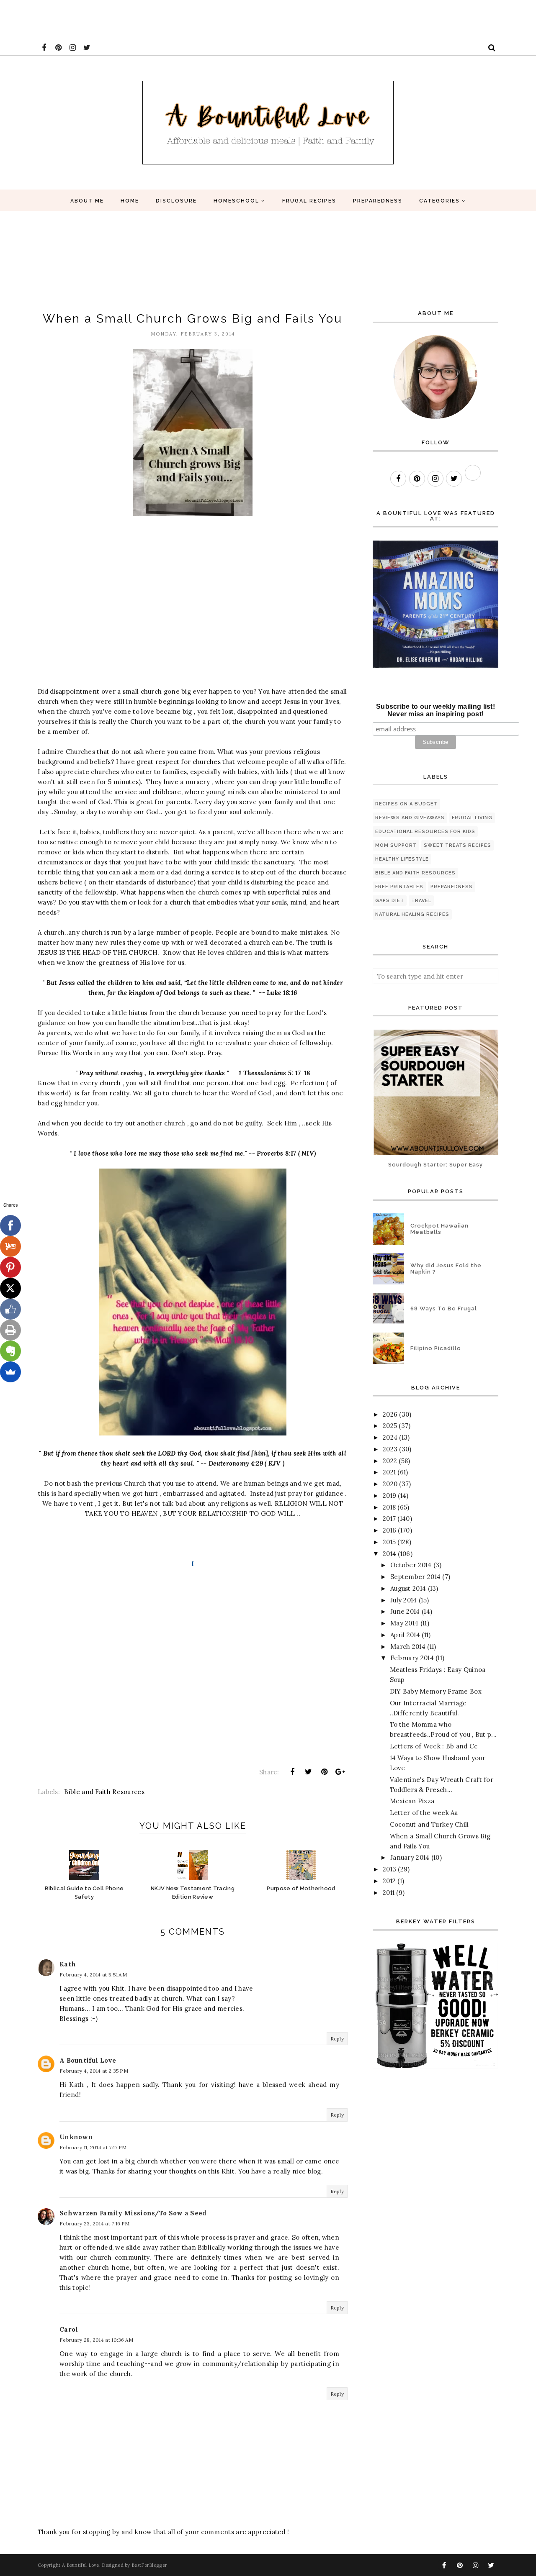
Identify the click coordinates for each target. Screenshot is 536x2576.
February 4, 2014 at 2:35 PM (94, 2071)
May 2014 (404, 1623)
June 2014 (405, 1611)
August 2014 (408, 1588)
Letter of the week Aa (424, 1813)
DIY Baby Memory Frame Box (436, 1691)
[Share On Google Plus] (340, 1772)
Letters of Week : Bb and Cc (434, 1746)
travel (421, 901)
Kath (68, 1964)
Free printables (399, 887)
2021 (389, 1472)
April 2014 (405, 1635)
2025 (390, 1426)
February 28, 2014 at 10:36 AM (97, 2340)
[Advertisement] (152, 19)
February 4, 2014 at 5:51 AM (93, 1975)
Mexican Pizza (412, 1801)
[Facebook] (10, 1225)
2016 (389, 1530)
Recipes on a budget (406, 804)
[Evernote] (10, 1351)
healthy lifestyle (402, 859)
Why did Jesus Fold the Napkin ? (446, 1269)
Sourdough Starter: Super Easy (435, 1165)
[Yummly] (10, 1246)
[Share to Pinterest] (325, 1772)
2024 (390, 1437)
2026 (390, 1414)
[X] (10, 1288)
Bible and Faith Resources (104, 1792)
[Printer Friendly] (10, 1330)
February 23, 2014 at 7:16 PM (94, 2224)
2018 (389, 1507)
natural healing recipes (412, 914)
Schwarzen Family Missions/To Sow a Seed (133, 2213)
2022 (390, 1461)
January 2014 (410, 1857)
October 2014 (411, 1565)
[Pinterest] (10, 1267)
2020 (390, 1484)
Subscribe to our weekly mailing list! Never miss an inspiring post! (435, 710)
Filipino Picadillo (436, 1348)
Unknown (76, 2137)
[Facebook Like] (10, 1309)
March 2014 (408, 1647)
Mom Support (396, 845)
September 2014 (415, 1577)
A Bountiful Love (88, 2060)
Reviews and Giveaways (410, 818)
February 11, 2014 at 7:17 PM (93, 2147)
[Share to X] (308, 1772)
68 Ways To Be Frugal (444, 1309)
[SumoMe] (10, 1372)
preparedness (452, 887)
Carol (69, 2329)
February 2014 (412, 1658)
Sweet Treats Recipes (457, 845)
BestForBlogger (149, 2565)
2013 (389, 1869)
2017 (389, 1519)
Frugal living (472, 818)
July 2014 (404, 1600)
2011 (389, 1893)
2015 (389, 1542)
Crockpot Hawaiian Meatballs (439, 1229)
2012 (389, 1881)
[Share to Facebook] (292, 1772)
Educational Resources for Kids (425, 832)
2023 (390, 1449)
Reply (337, 2039)
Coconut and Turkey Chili (429, 1824)
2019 (389, 1496)
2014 (389, 1554)
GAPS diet (390, 901)
